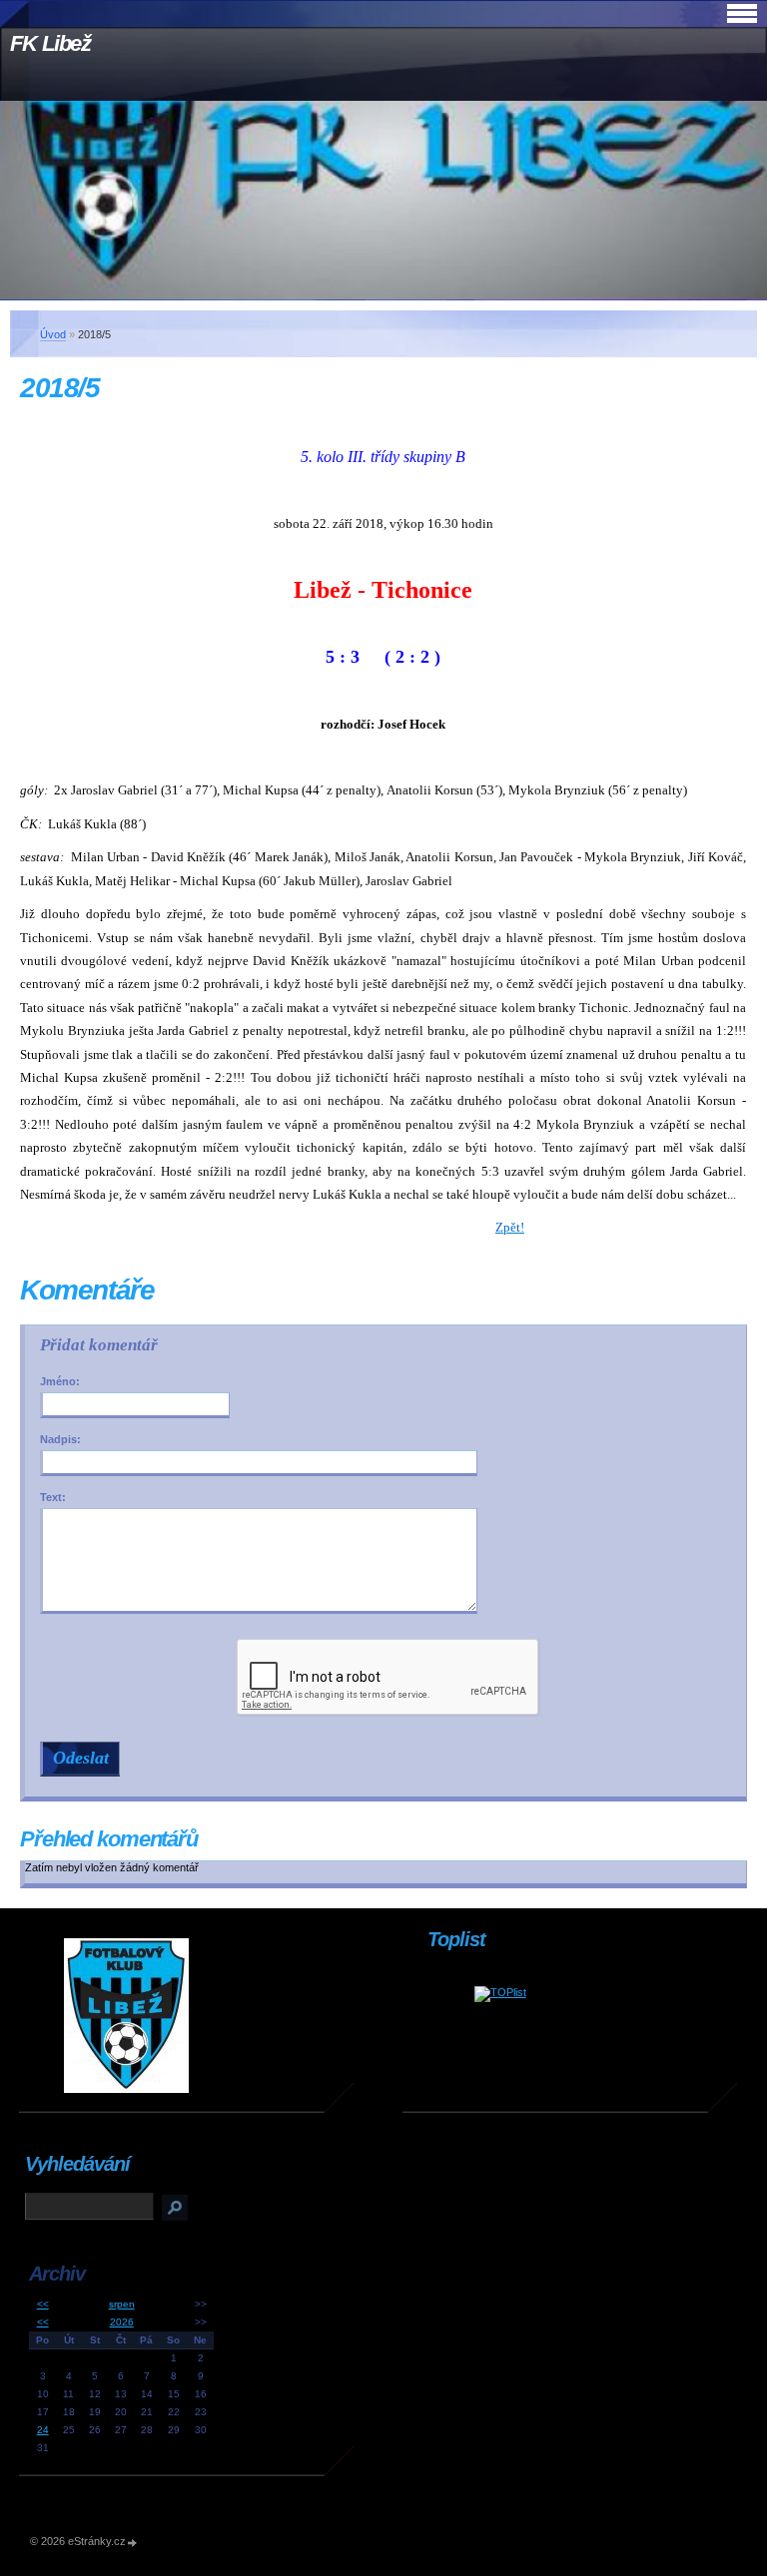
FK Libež (50, 43)
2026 (122, 2322)
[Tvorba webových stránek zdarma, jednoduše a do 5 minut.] (133, 2543)
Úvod (53, 334)
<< (43, 2304)
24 (43, 2430)
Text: (53, 1497)
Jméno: (60, 1381)
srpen (122, 2304)
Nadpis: (60, 1439)
